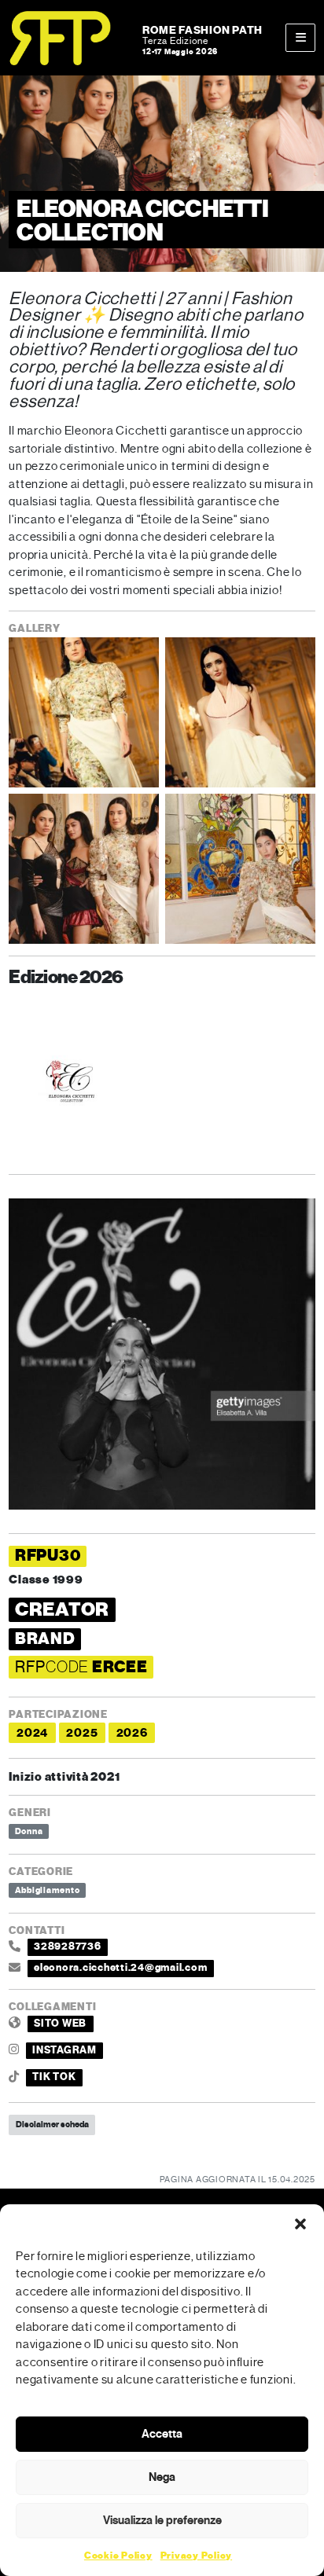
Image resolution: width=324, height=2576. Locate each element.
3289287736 (68, 1947)
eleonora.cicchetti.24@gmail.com (120, 1968)
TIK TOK (54, 2077)
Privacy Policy (197, 2556)
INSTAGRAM (64, 2050)
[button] (300, 2224)
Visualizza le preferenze (162, 2520)
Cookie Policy (118, 2556)
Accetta (162, 2434)
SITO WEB (60, 2024)
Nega (162, 2477)
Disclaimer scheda (52, 2124)
